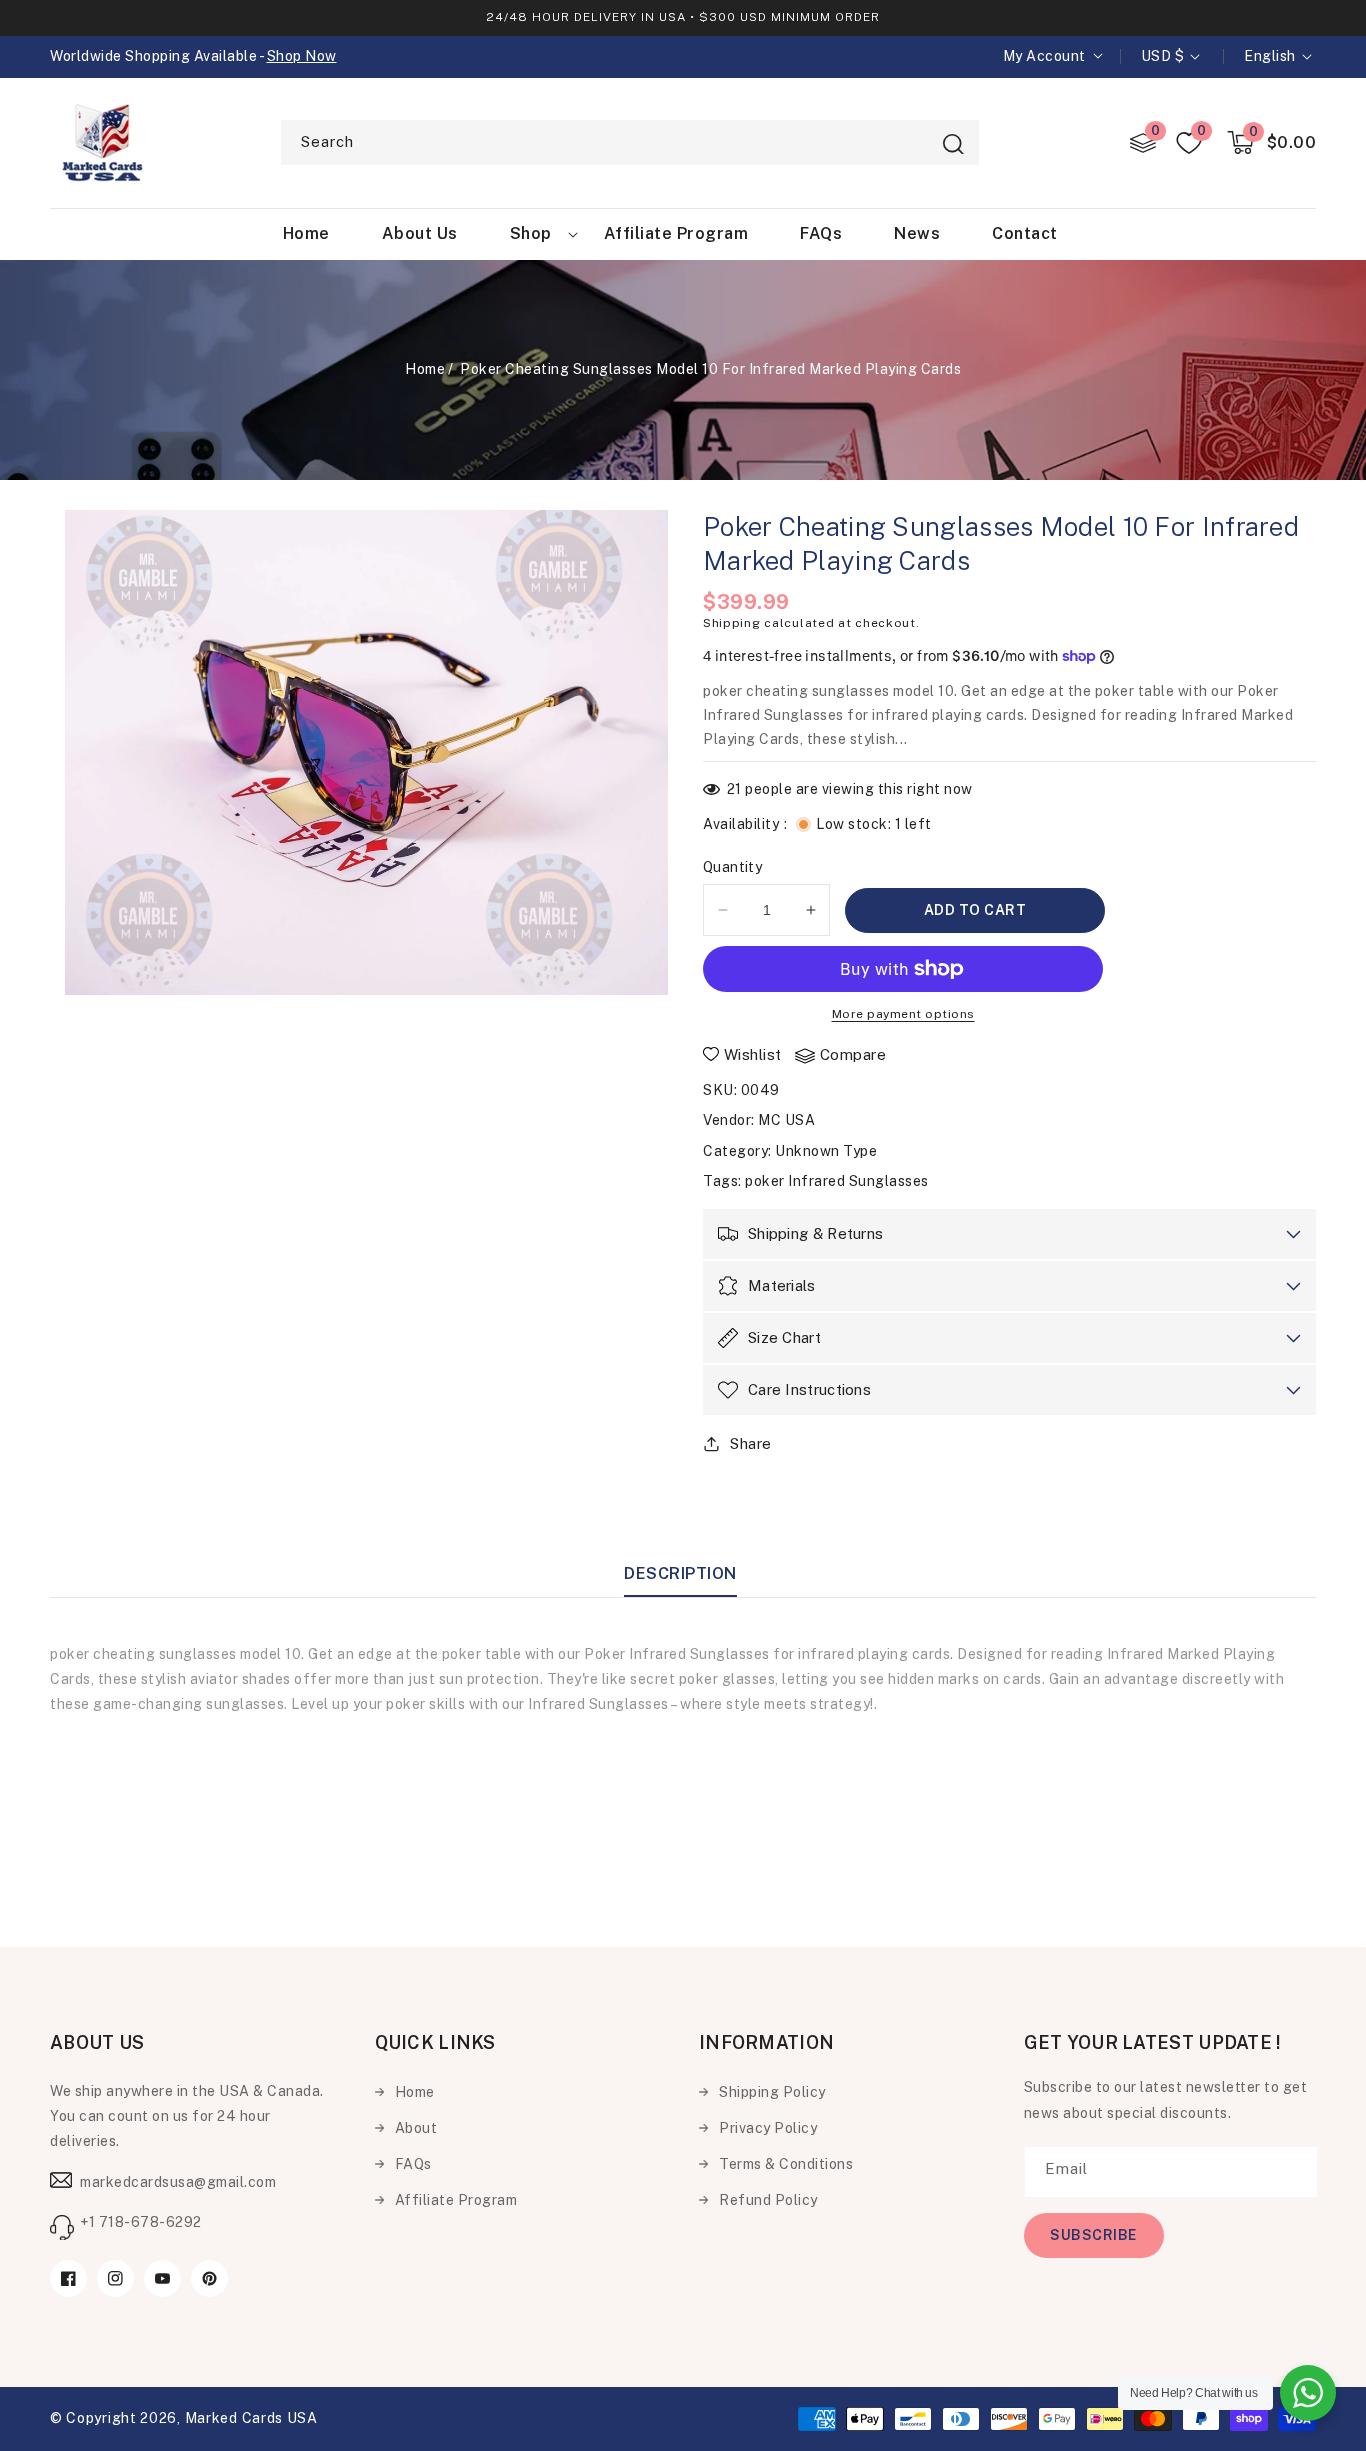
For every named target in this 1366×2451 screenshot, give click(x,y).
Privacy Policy (768, 2128)
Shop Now (302, 56)
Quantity (732, 867)
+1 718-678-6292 (141, 2222)
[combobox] (630, 142)
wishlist (753, 1054)
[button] (1272, 142)
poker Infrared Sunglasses (837, 1181)
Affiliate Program (456, 2200)
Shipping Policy (772, 2092)
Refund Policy (768, 2200)
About (416, 2128)
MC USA (786, 1120)
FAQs (413, 2164)
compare (853, 1054)
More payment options (903, 1014)
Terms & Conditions (786, 2164)
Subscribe (1093, 2235)
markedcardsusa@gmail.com (178, 2182)
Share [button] (751, 1443)
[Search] (953, 144)
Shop (531, 233)
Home (425, 369)
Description (680, 1573)
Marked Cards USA (251, 2418)
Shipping (732, 623)
